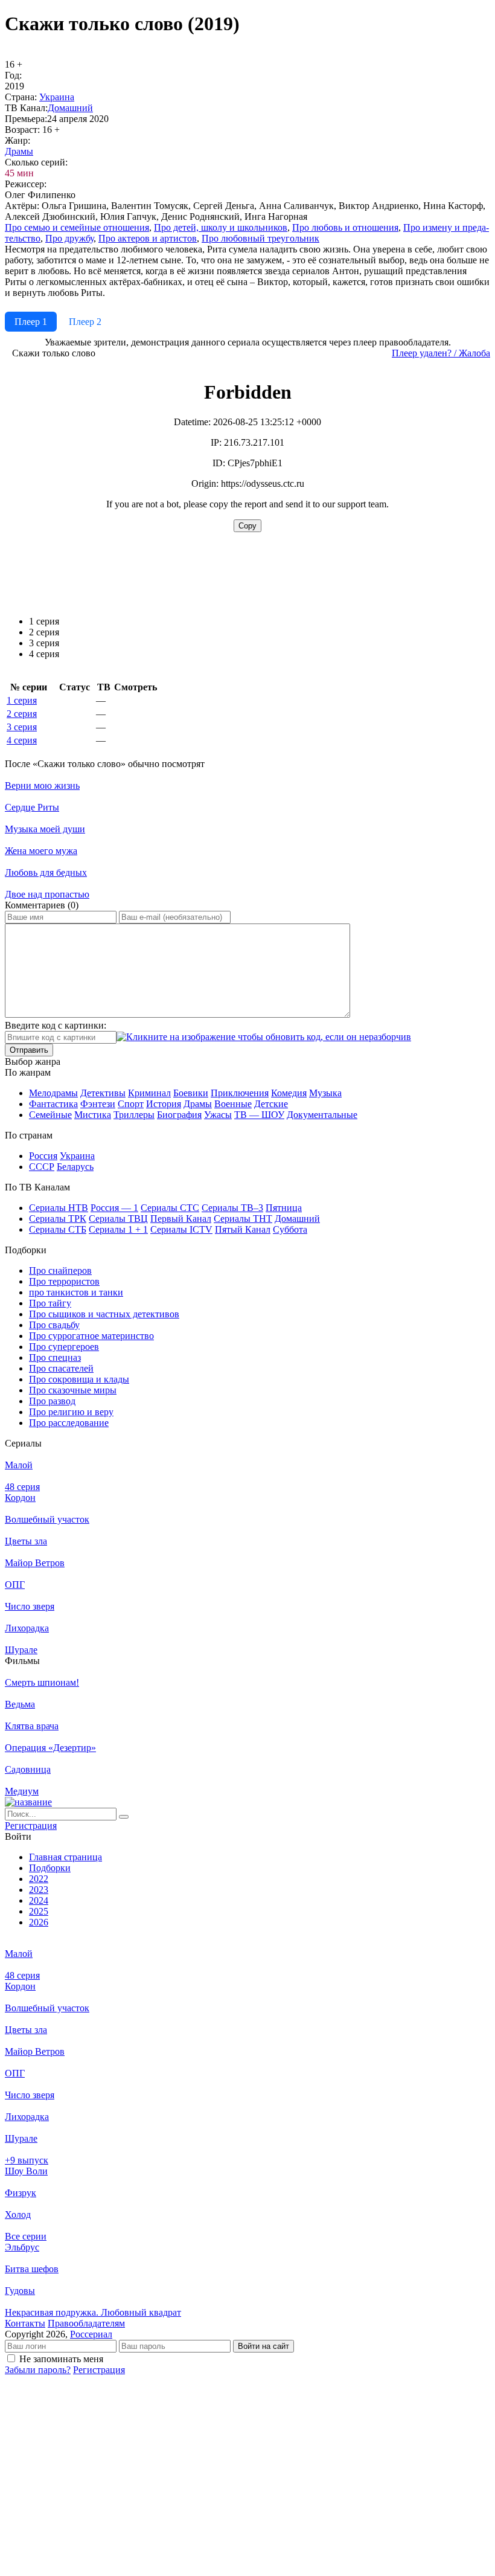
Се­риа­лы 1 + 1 (118, 1229)
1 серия (22, 700)
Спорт (131, 1104)
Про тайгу (50, 1303)
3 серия (22, 727)
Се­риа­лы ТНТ (243, 1219)
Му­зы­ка (325, 1093)
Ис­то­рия (164, 1104)
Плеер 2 (85, 322)
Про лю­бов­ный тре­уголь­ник (260, 238)
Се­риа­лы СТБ (58, 1229)
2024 (39, 1900)
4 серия (22, 740)
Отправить (29, 1050)
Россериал (91, 2334)
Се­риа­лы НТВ (59, 1208)
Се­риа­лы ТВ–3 (232, 1208)
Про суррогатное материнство (91, 1336)
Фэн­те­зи (98, 1104)
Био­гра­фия (179, 1115)
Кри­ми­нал (149, 1093)
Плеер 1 (31, 322)
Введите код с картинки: (56, 1025)
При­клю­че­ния (240, 1093)
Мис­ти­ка (93, 1115)
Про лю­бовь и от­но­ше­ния (345, 227)
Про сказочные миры (73, 1390)
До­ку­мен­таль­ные (322, 1115)
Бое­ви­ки (191, 1093)
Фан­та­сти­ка (53, 1104)
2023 (39, 1890)
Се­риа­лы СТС (170, 1208)
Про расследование (69, 1423)
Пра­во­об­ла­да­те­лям (86, 2323)
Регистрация (99, 2370)
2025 (39, 1911)
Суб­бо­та (290, 1229)
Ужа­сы (218, 1115)
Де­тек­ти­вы (103, 1093)
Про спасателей (61, 1368)
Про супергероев (64, 1347)
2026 (39, 1922)
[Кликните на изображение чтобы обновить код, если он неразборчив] (264, 1037)
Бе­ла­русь (75, 1167)
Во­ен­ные (233, 1104)
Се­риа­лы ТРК (58, 1219)
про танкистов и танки (76, 1292)
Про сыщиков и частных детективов (104, 1314)
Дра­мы (19, 151)
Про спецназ (55, 1357)
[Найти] (124, 1817)
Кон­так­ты (25, 2323)
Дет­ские (271, 1104)
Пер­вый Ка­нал (181, 1219)
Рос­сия (43, 1156)
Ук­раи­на (57, 97)
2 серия (22, 714)
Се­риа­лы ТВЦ (118, 1219)
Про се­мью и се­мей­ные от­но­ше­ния (77, 227)
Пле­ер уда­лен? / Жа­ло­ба (441, 353)
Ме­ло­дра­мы (53, 1093)
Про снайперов (60, 1270)
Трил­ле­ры (134, 1115)
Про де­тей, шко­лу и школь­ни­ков (221, 227)
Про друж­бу (69, 238)
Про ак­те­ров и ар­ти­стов (148, 238)
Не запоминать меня (61, 2359)
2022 (39, 1879)
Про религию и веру (71, 1412)
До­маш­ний (70, 108)
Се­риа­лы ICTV (181, 1229)
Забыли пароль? (38, 2370)
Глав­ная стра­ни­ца (65, 1857)
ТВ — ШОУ (259, 1115)
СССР (42, 1167)
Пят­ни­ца (284, 1208)
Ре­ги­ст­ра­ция (31, 1826)
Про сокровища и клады (79, 1379)
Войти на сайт (263, 2346)
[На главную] (28, 1802)
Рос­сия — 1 (114, 1208)
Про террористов (64, 1281)
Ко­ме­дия (289, 1093)
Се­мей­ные (50, 1115)
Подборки (50, 1868)
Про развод (52, 1401)
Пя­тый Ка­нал (243, 1229)
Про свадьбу (54, 1325)
